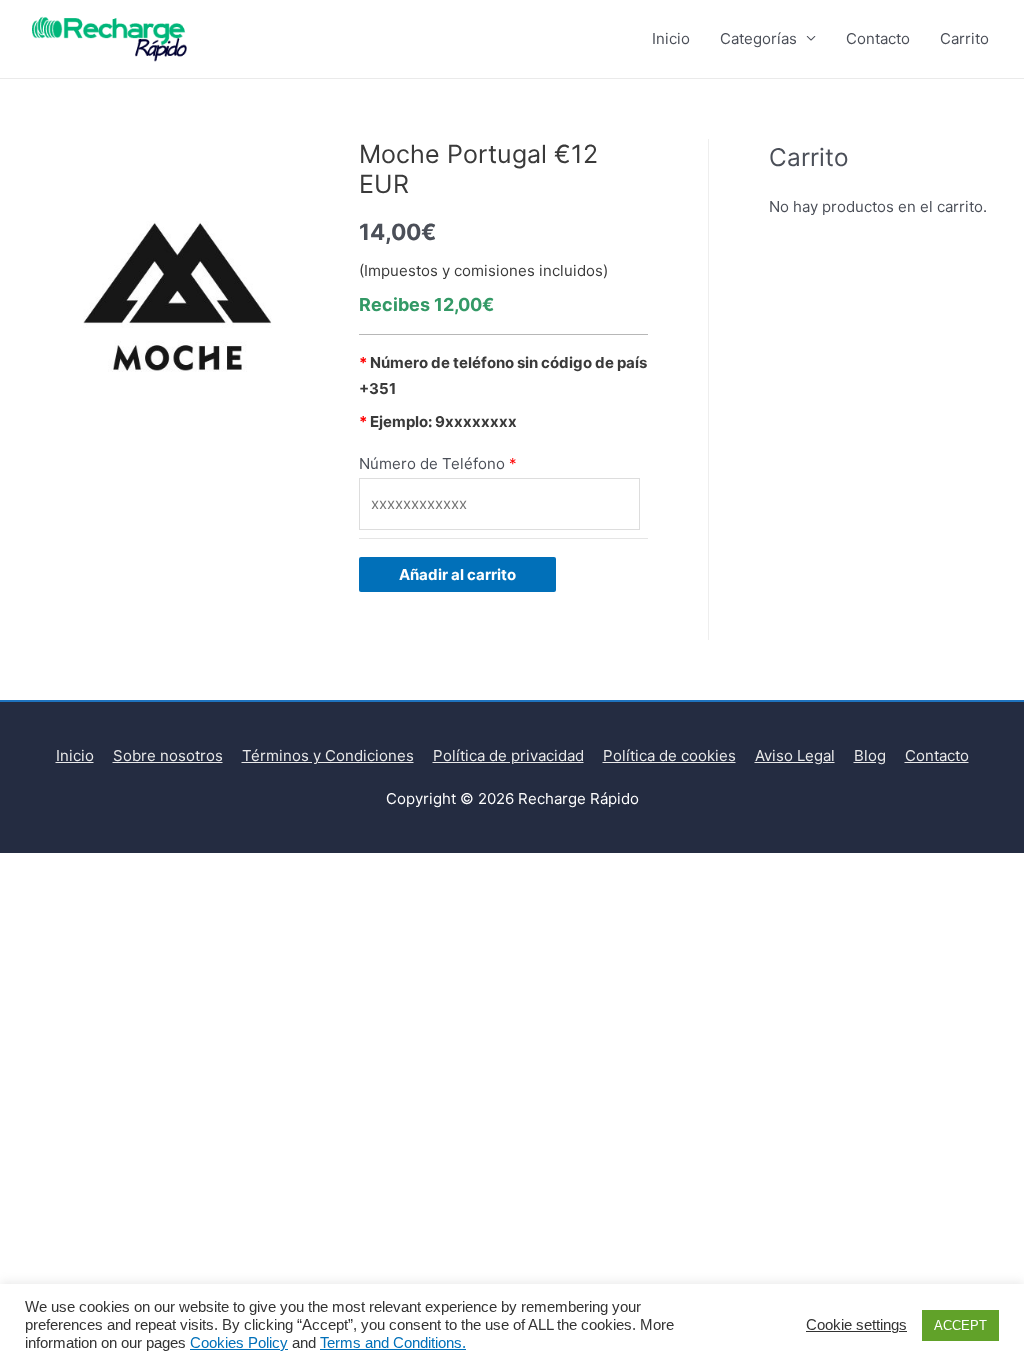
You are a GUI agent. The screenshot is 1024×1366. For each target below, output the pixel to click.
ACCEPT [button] (960, 1325)
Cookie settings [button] (856, 1325)
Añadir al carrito (457, 574)
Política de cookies (669, 755)
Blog (870, 755)
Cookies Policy (239, 1343)
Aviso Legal (795, 755)
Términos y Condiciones (328, 755)
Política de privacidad (508, 755)
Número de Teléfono (432, 463)
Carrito (964, 38)
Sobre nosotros (168, 755)
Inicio (671, 38)
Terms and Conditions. (393, 1343)
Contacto (878, 38)
